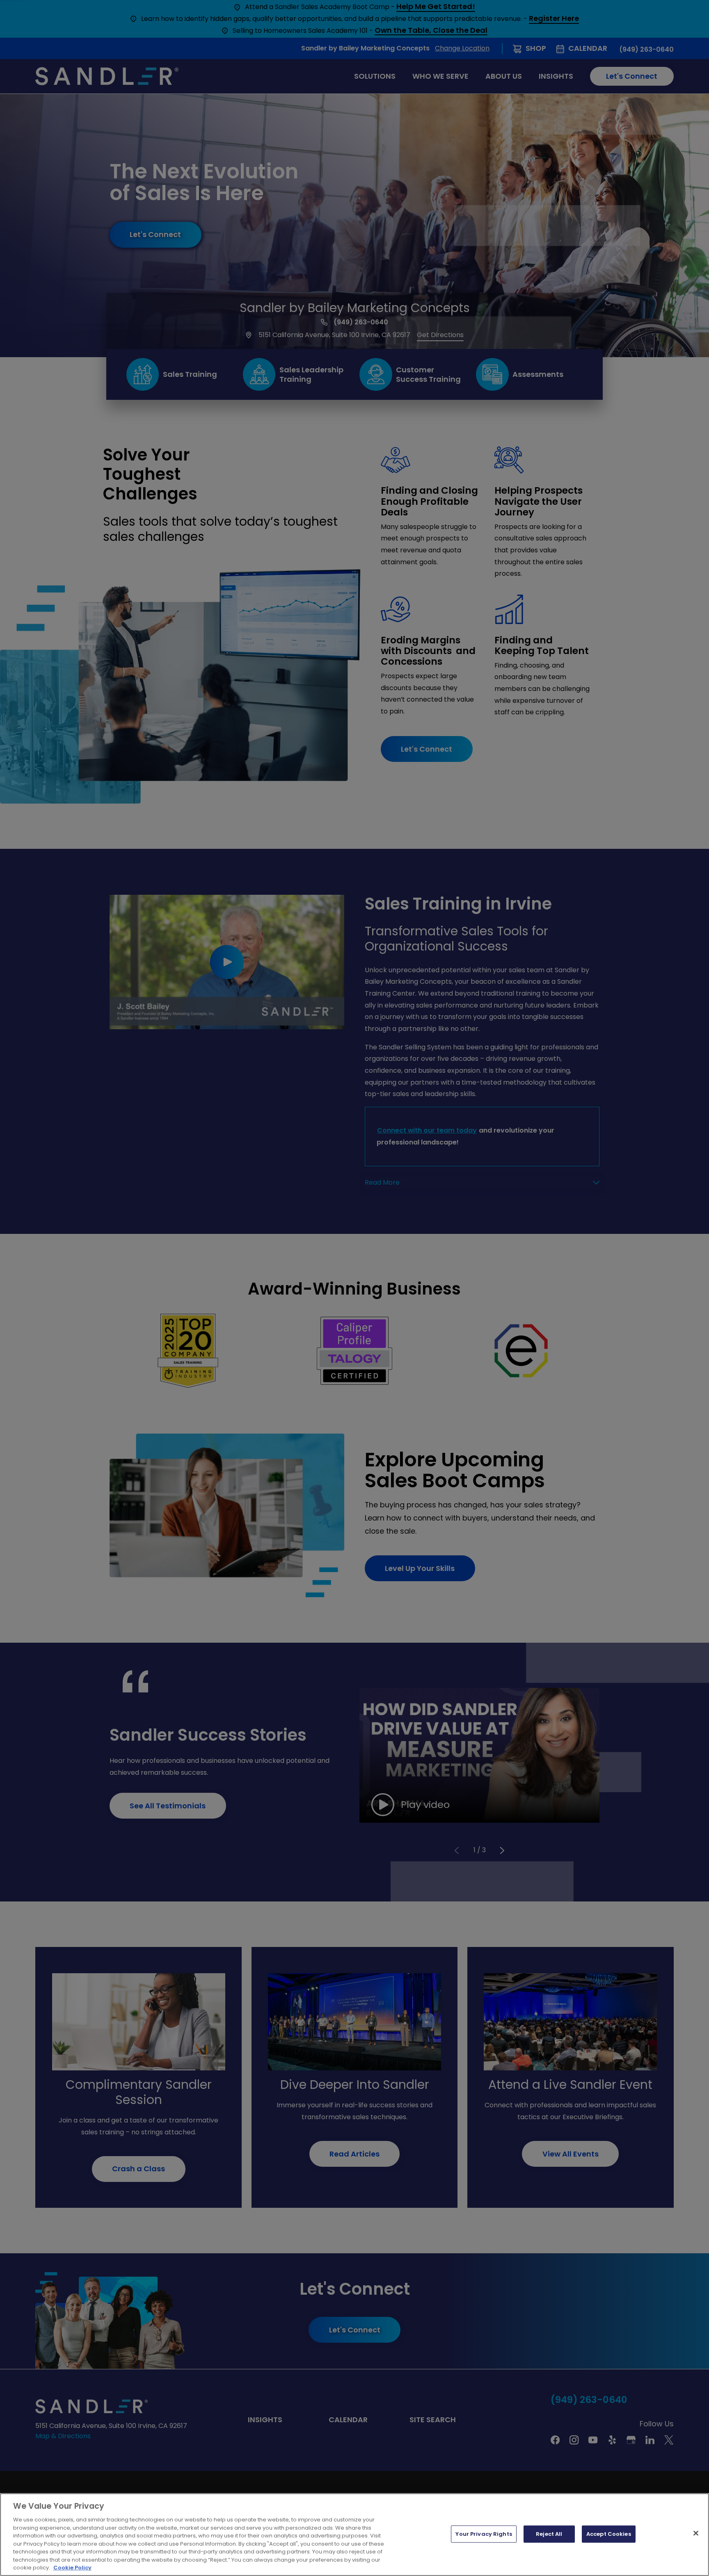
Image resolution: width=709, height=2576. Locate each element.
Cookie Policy (72, 2568)
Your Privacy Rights (484, 2534)
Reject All (549, 2534)
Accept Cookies (609, 2534)
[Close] (696, 2533)
